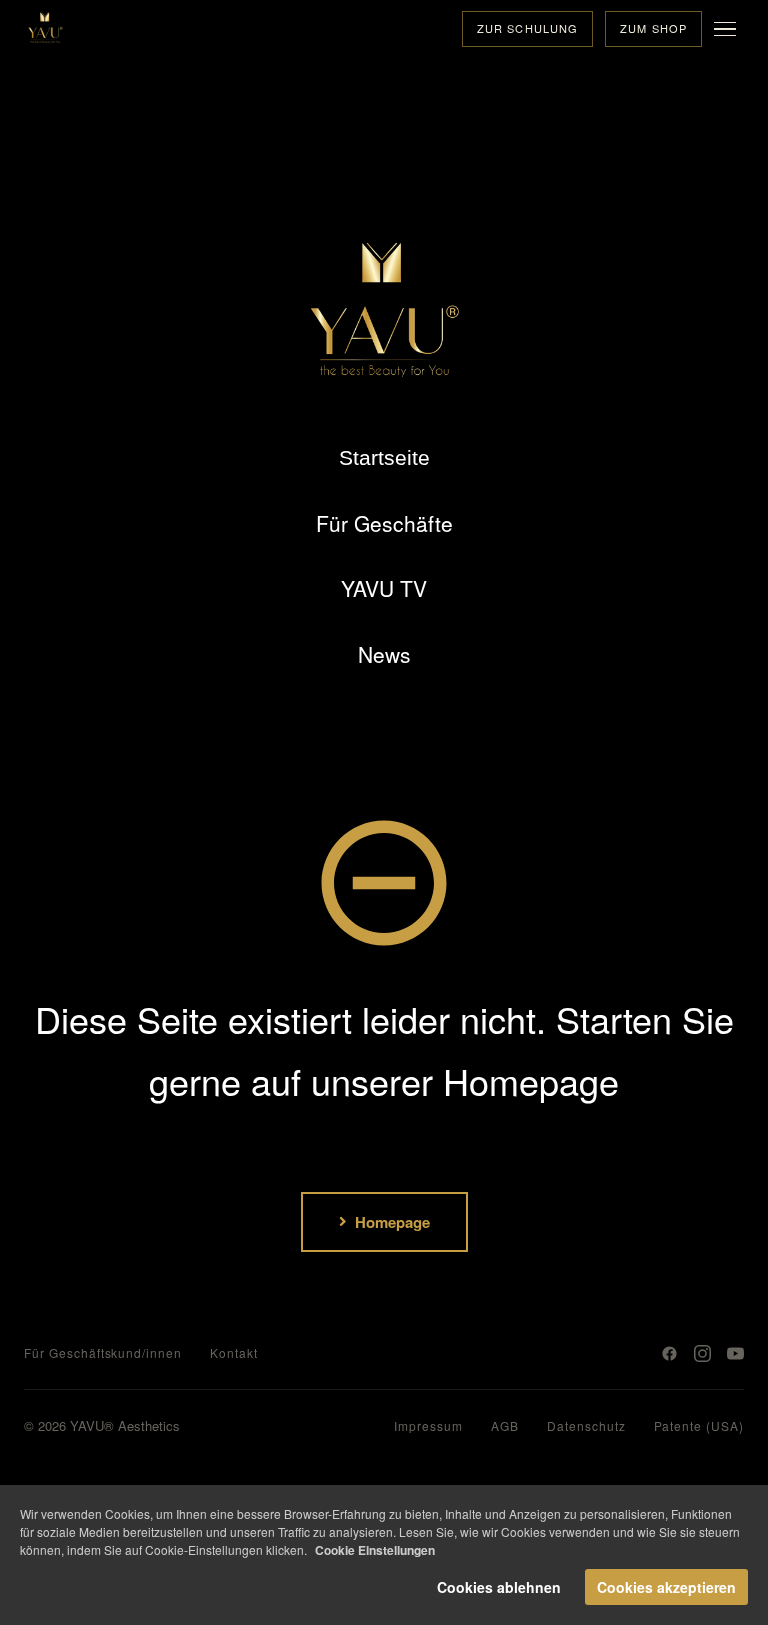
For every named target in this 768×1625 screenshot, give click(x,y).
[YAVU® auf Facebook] (669, 1353)
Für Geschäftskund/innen (103, 1352)
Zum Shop (653, 28)
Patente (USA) (699, 1425)
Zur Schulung (527, 28)
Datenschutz (586, 1425)
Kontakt (234, 1352)
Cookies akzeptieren (666, 1587)
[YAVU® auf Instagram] (702, 1353)
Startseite (384, 457)
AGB (505, 1425)
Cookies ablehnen (499, 1587)
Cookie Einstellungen (375, 1550)
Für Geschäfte (384, 523)
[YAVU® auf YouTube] (735, 1353)
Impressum (428, 1425)
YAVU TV (384, 588)
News (384, 654)
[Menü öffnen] (729, 29)
